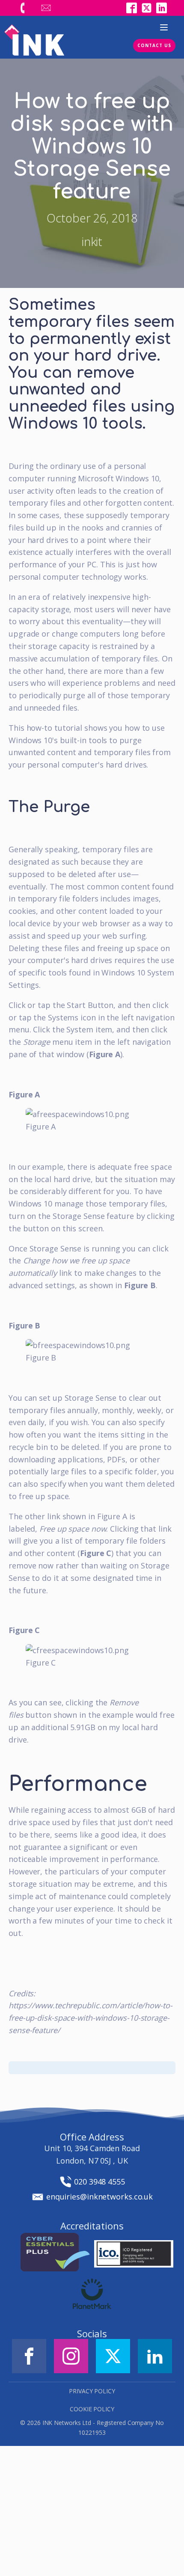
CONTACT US (154, 45)
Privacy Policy (92, 2391)
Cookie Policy (92, 2409)
